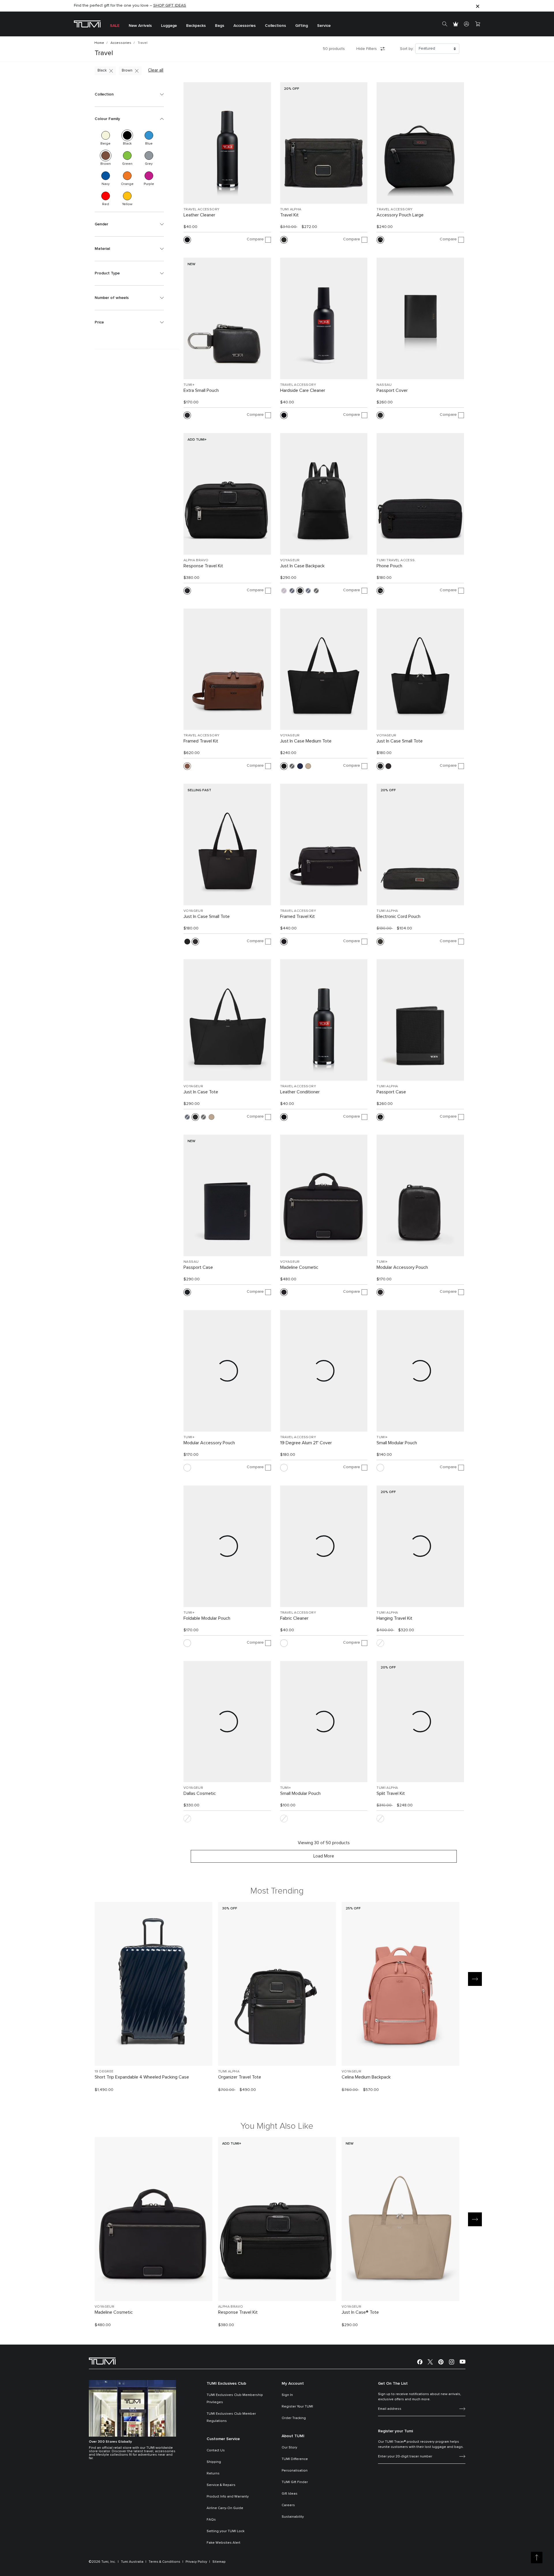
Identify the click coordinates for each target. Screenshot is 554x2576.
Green (127, 156)
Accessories (121, 43)
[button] (129, 94)
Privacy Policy (196, 2562)
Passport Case (391, 1092)
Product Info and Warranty (228, 2497)
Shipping (214, 2462)
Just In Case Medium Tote (306, 741)
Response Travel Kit (203, 566)
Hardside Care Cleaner (303, 390)
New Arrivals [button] (140, 26)
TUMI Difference (295, 2459)
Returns (213, 2474)
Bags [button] (220, 26)
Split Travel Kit (391, 1793)
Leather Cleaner (199, 215)
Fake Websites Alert (223, 2543)
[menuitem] (115, 24)
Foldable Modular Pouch (207, 1618)
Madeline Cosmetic (299, 1267)
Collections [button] (275, 26)
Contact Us (216, 2450)
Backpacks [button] (196, 26)
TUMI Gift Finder (295, 2482)
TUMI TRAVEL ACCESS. (396, 560)
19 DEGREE (104, 2072)
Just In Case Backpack (302, 566)
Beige (106, 135)
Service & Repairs (221, 2485)
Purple (149, 176)
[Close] (478, 6)
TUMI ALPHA (291, 209)
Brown (127, 71)
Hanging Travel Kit (394, 1618)
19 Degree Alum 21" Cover (306, 1443)
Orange (127, 176)
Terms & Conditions (164, 2562)
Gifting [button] (302, 26)
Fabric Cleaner (294, 1618)
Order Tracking (294, 2418)
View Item (154, 2052)
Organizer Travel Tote (240, 2077)
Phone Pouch (389, 566)
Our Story (289, 2448)
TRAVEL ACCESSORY (201, 209)
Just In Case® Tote (360, 2312)
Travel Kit (289, 215)
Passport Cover (392, 390)
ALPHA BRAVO (196, 560)
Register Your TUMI (297, 2407)
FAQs (211, 2520)
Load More (324, 1856)
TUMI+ (189, 385)
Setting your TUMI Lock (225, 2531)
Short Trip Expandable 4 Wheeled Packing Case (142, 2077)
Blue (149, 135)
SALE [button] (115, 26)
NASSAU (384, 385)
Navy (106, 176)
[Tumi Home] (87, 24)
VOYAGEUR (290, 560)
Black (102, 71)
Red (106, 196)
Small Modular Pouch (397, 1443)
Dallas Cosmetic (200, 1793)
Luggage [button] (169, 26)
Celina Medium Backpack (366, 2077)
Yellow (127, 196)
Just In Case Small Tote (400, 741)
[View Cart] (478, 24)
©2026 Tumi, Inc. (102, 2562)
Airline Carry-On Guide (225, 2508)
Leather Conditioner (300, 1092)
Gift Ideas (290, 2494)
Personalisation (295, 2471)
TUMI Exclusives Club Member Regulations (231, 2417)
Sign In (287, 2395)
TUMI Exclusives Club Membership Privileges (235, 2399)
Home (99, 43)
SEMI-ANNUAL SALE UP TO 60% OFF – (121, 6)
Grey (149, 156)
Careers (288, 2505)
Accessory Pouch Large (400, 215)
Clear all (156, 70)
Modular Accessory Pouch (402, 1267)
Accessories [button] (245, 26)
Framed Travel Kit (201, 741)
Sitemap (219, 2562)
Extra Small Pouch (201, 390)
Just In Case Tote (201, 1092)
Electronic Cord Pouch (398, 916)
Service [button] (324, 26)
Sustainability (293, 2517)
